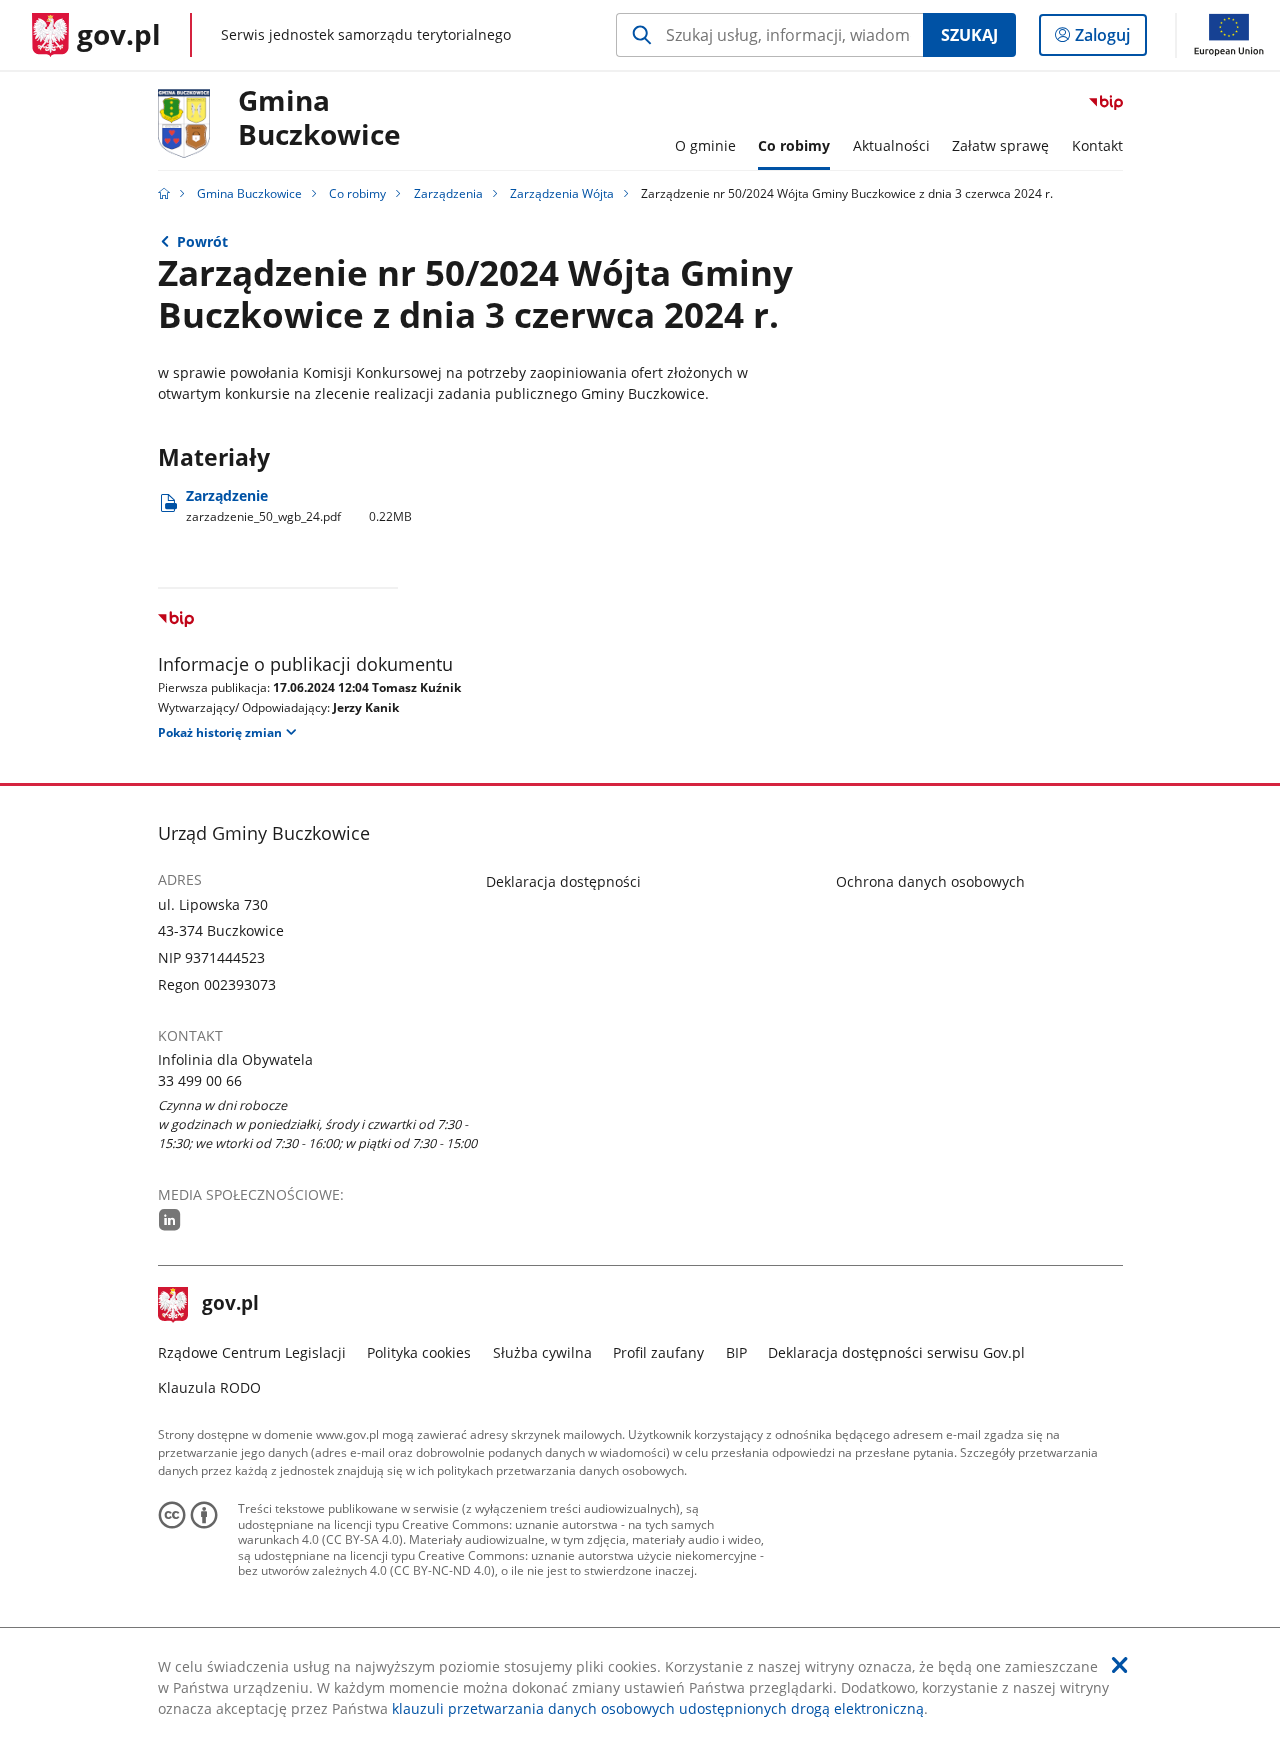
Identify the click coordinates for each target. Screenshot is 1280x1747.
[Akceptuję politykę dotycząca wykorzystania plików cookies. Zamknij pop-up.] (1120, 1665)
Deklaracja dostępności (563, 881)
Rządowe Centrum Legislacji (252, 1352)
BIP (736, 1352)
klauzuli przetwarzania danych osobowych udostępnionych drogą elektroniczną (658, 1708)
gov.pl (230, 1305)
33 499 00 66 (200, 1080)
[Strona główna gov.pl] (164, 193)
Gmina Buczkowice (319, 118)
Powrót (202, 241)
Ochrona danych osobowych (930, 881)
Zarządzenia (448, 193)
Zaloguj (1110, 39)
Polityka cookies (419, 1352)
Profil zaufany (658, 1352)
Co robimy (357, 193)
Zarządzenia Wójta (562, 193)
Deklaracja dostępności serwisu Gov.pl (896, 1352)
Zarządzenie (299, 505)
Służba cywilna (542, 1352)
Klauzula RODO (209, 1387)
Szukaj (969, 35)
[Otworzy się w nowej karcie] (170, 1219)
